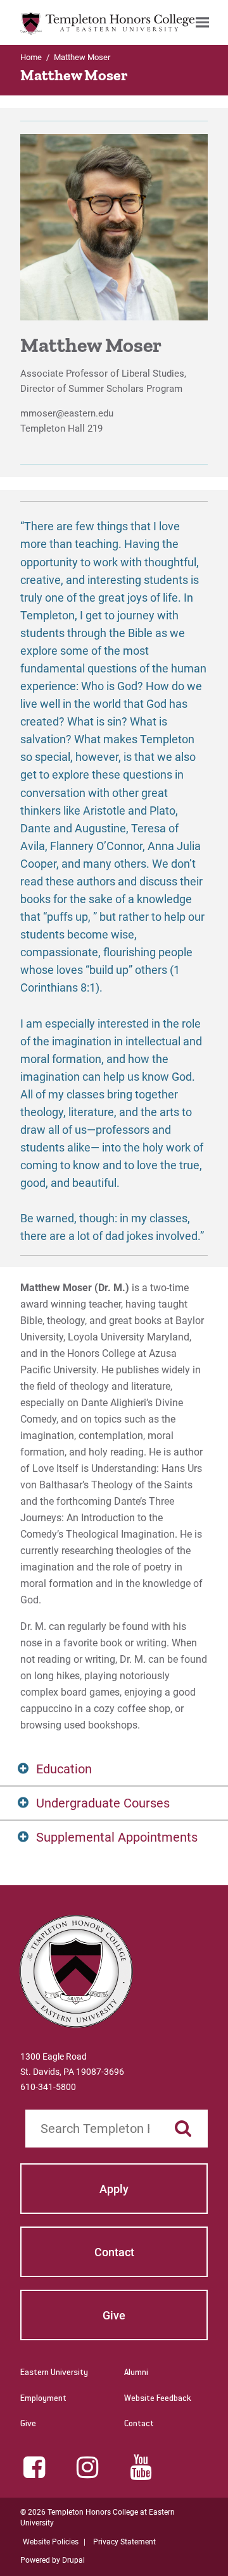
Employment (43, 2399)
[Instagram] (87, 2467)
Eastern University (54, 2373)
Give (28, 2424)
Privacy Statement (124, 2542)
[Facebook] (34, 2467)
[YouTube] (141, 2467)
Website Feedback (158, 2399)
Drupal (73, 2560)
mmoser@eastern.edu (67, 413)
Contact (139, 2424)
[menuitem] (202, 22)
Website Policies (51, 2542)
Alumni (136, 2373)
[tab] (114, 1769)
